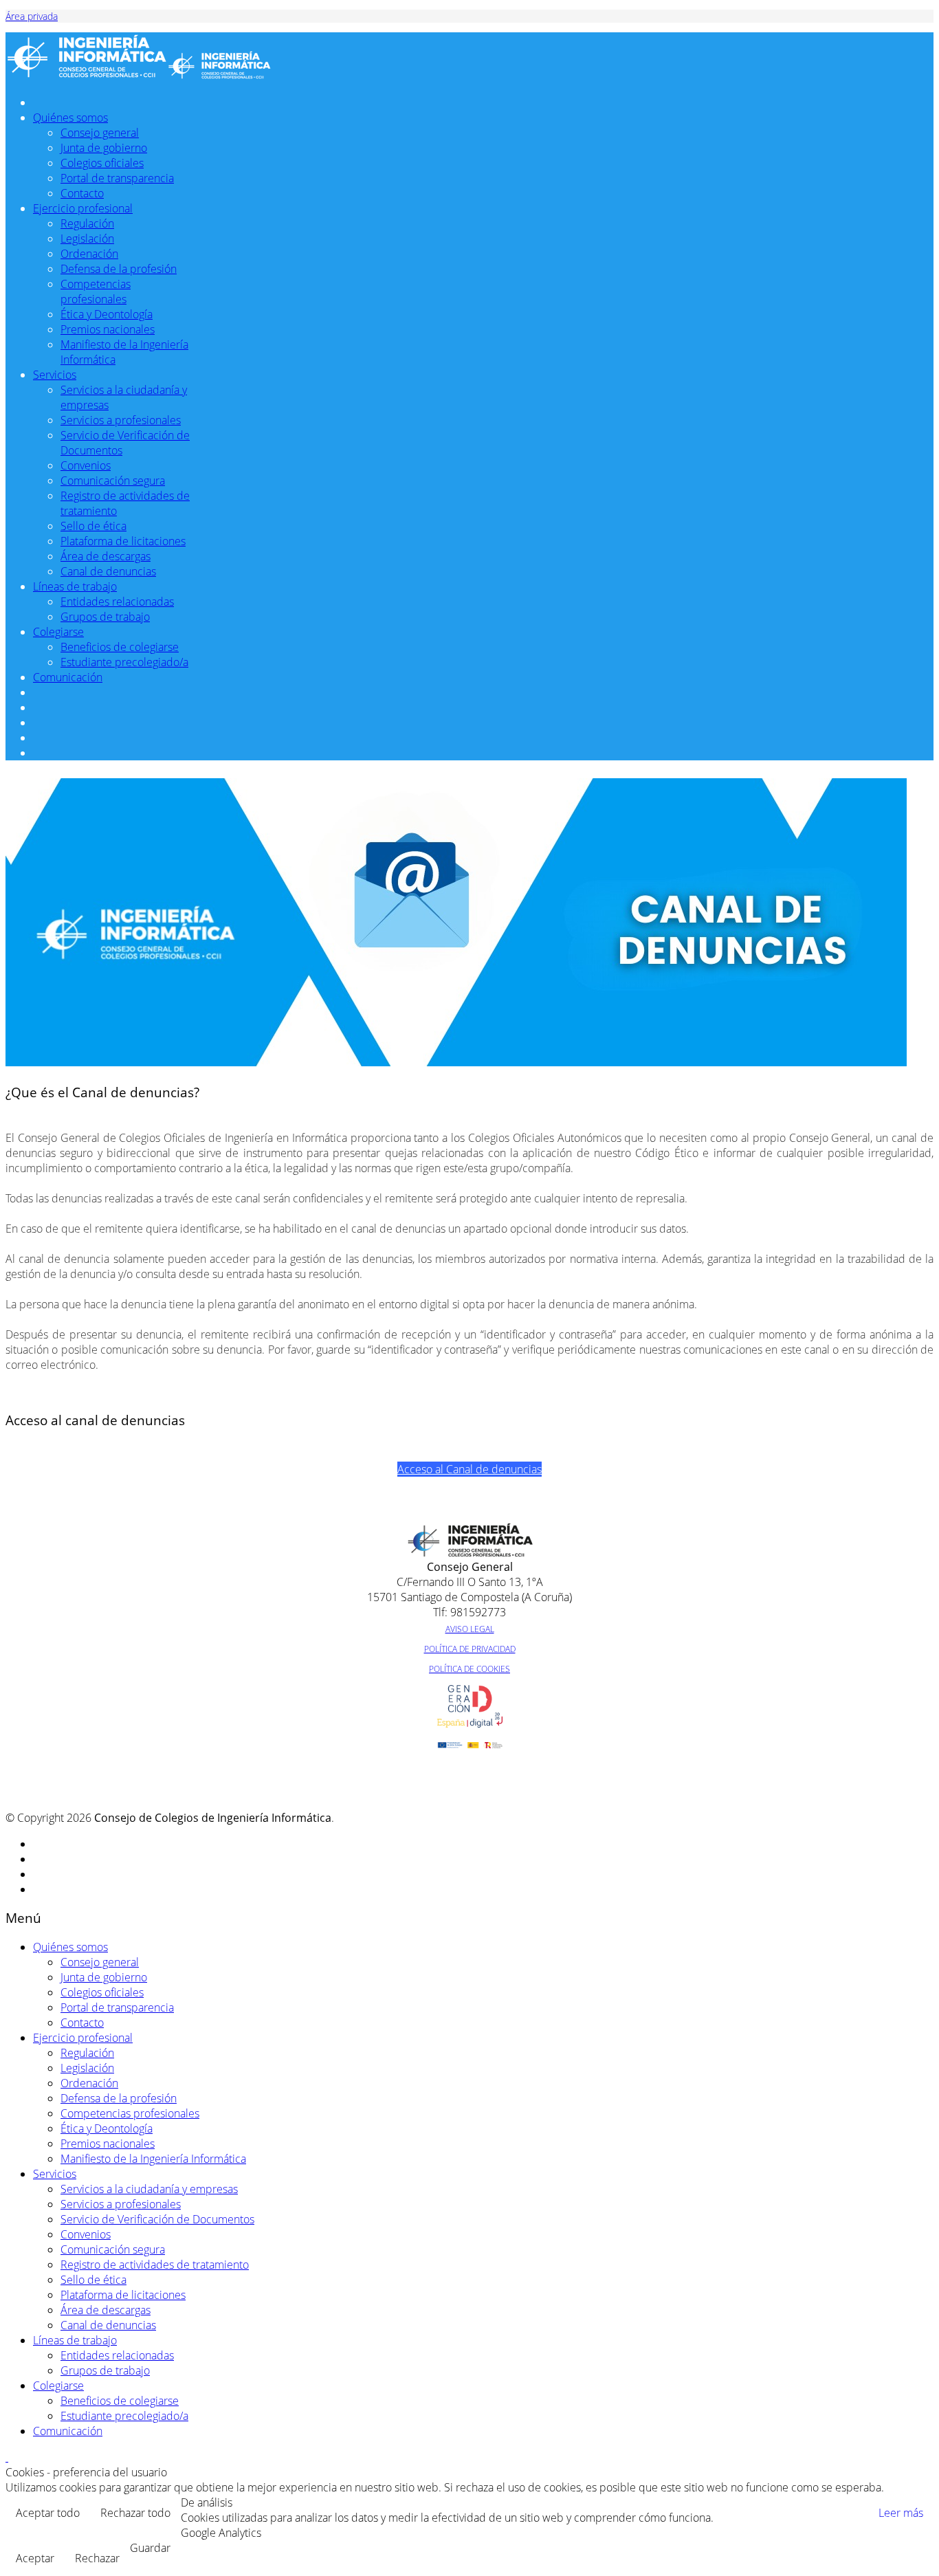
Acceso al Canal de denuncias (469, 1469)
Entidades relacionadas (117, 602)
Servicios (55, 375)
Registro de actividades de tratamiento (155, 2265)
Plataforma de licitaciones (123, 541)
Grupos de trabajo (105, 617)
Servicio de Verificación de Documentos (157, 2219)
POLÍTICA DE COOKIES (469, 1669)
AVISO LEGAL (470, 1629)
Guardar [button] (150, 2548)
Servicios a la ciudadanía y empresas (149, 2189)
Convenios (86, 465)
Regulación (87, 223)
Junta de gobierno (104, 148)
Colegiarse (58, 632)
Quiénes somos (70, 118)
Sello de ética (93, 526)
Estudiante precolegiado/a (124, 662)
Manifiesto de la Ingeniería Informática (153, 2159)
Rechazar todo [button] (135, 2513)
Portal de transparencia (117, 178)
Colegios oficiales (102, 163)
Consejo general (100, 133)
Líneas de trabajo (75, 586)
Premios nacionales (108, 329)
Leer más (901, 2513)
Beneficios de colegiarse (120, 647)
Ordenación (89, 254)
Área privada (32, 16)
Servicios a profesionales (121, 420)
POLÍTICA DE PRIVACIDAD (470, 1649)
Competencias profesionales (96, 291)
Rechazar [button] (97, 2558)
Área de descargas (106, 556)
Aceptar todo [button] (48, 2513)
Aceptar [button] (35, 2558)
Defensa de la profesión (119, 269)
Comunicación (68, 677)
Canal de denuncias (108, 571)
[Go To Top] (7, 2457)
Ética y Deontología (107, 314)
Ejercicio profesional (83, 208)
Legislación (87, 239)
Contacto (82, 193)
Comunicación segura (113, 481)
